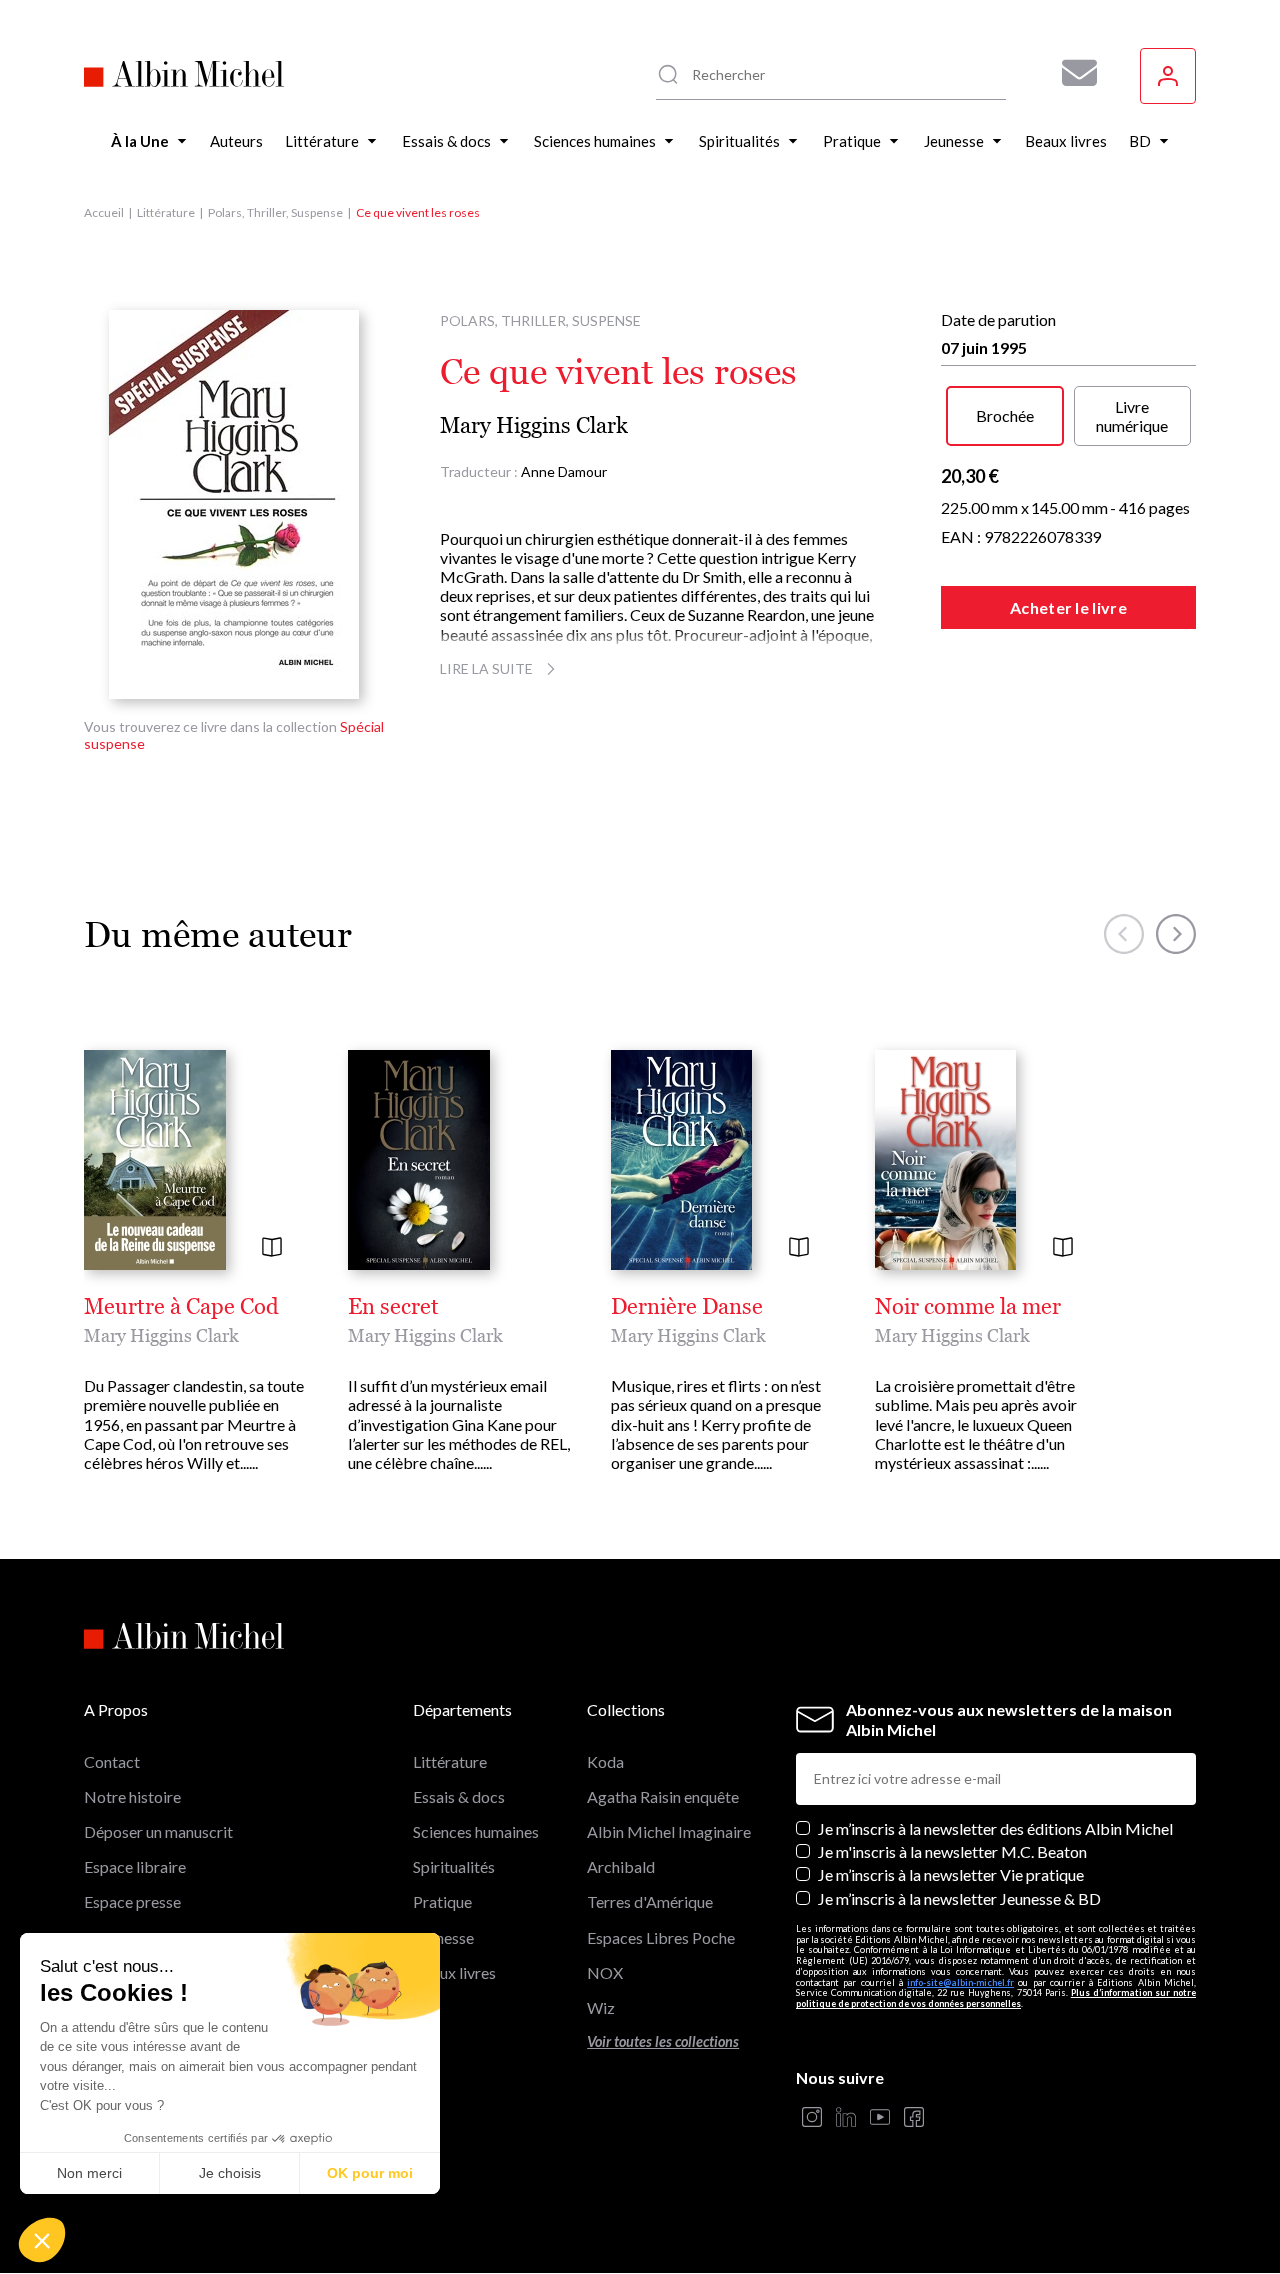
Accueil (104, 212)
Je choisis (230, 2173)
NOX (605, 1972)
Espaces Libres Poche (661, 1937)
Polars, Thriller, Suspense (275, 212)
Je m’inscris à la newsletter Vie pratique (951, 1874)
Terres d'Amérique (650, 1901)
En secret (393, 1307)
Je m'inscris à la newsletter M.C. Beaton (952, 1851)
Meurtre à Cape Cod (181, 1307)
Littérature (166, 212)
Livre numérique (1132, 416)
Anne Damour (564, 471)
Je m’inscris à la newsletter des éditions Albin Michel (995, 1828)
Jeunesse (443, 1937)
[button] (42, 2240)
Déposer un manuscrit (158, 1831)
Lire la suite (486, 668)
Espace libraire (135, 1866)
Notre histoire (132, 1796)
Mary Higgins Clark (534, 425)
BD (424, 2007)
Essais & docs (459, 1796)
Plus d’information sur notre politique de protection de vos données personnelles (996, 1998)
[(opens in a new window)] (812, 2118)
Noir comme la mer (968, 1307)
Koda (605, 1761)
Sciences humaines (476, 1831)
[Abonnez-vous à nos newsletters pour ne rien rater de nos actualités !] (1072, 73)
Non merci (89, 2173)
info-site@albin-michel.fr (960, 1982)
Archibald (621, 1866)
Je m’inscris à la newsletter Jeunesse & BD (959, 1898)
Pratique (442, 1901)
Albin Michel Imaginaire (669, 1831)
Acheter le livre (1068, 607)
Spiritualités (454, 1866)
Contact (112, 1761)
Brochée (1005, 415)
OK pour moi (370, 2173)
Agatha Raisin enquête (663, 1796)
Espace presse (132, 1901)
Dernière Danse (687, 1307)
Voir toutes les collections (663, 2041)
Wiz (601, 2007)
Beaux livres (454, 1972)
